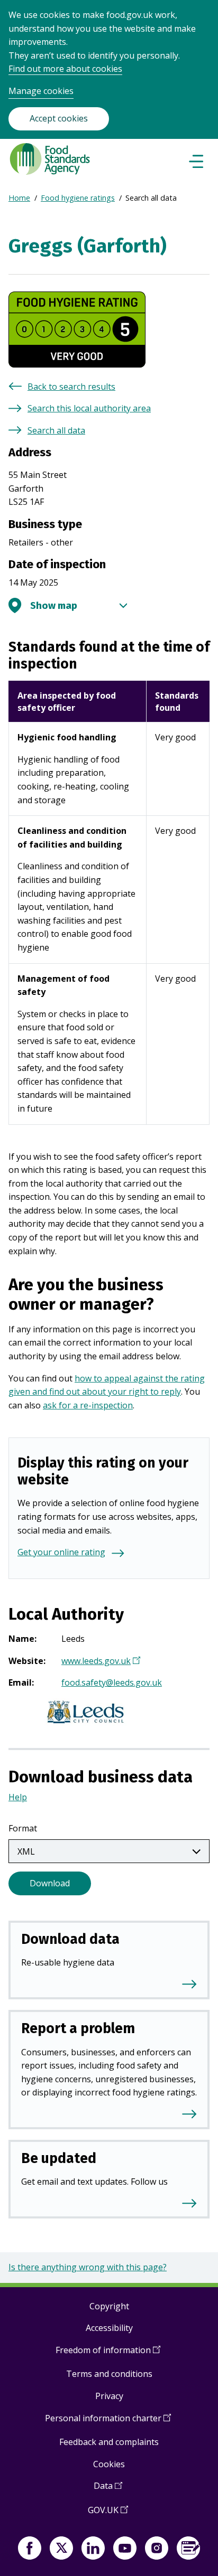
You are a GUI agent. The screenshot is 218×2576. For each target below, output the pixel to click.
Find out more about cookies (65, 69)
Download (50, 1883)
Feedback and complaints (109, 2442)
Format (23, 1828)
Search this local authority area (89, 408)
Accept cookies (59, 118)
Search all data (56, 430)
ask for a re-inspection (88, 1405)
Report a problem (78, 2028)
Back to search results (71, 387)
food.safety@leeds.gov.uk (112, 1682)
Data (108, 2490)
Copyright (109, 2306)
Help (18, 1797)
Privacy (109, 2396)
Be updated (59, 2158)
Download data (70, 1939)
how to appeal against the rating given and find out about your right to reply (107, 1385)
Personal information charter (108, 2422)
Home (19, 198)
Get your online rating (61, 1552)
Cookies (109, 2464)
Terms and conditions (109, 2374)
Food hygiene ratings (78, 198)
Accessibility (109, 2328)
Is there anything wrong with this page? (88, 2267)
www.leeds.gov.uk (99, 1662)
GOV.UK (108, 2514)
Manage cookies (41, 91)
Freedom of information (108, 2354)
